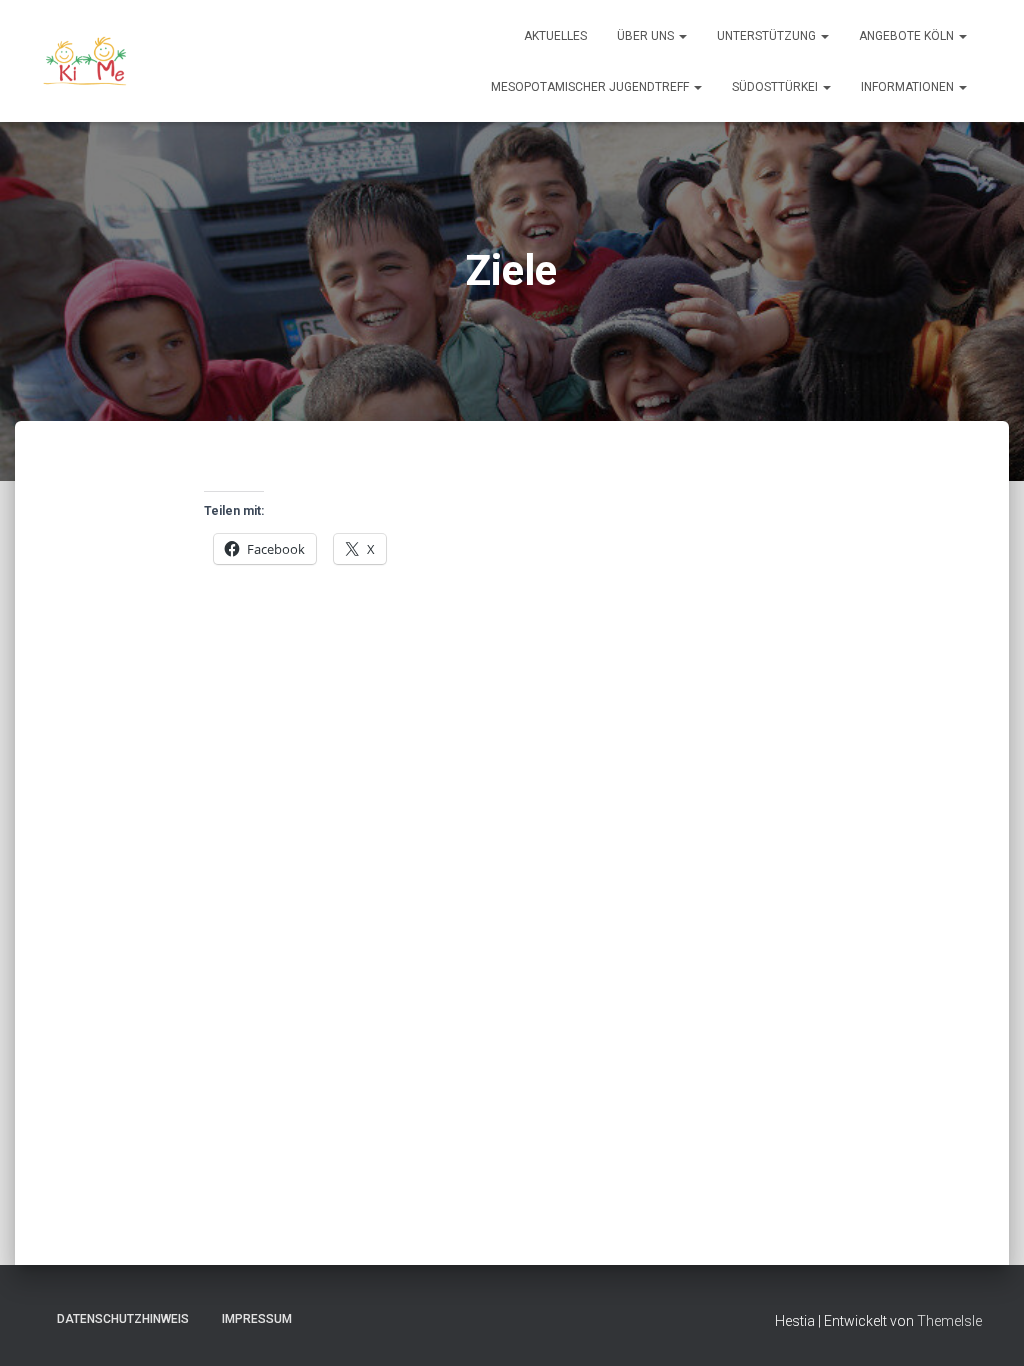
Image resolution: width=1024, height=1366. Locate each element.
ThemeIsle (949, 1321)
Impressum (257, 1319)
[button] (682, 36)
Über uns (647, 36)
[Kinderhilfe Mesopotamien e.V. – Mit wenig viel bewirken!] (86, 61)
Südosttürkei (776, 87)
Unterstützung (768, 36)
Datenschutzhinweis (123, 1319)
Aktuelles (555, 36)
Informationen (909, 87)
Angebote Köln (908, 36)
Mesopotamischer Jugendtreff (591, 87)
